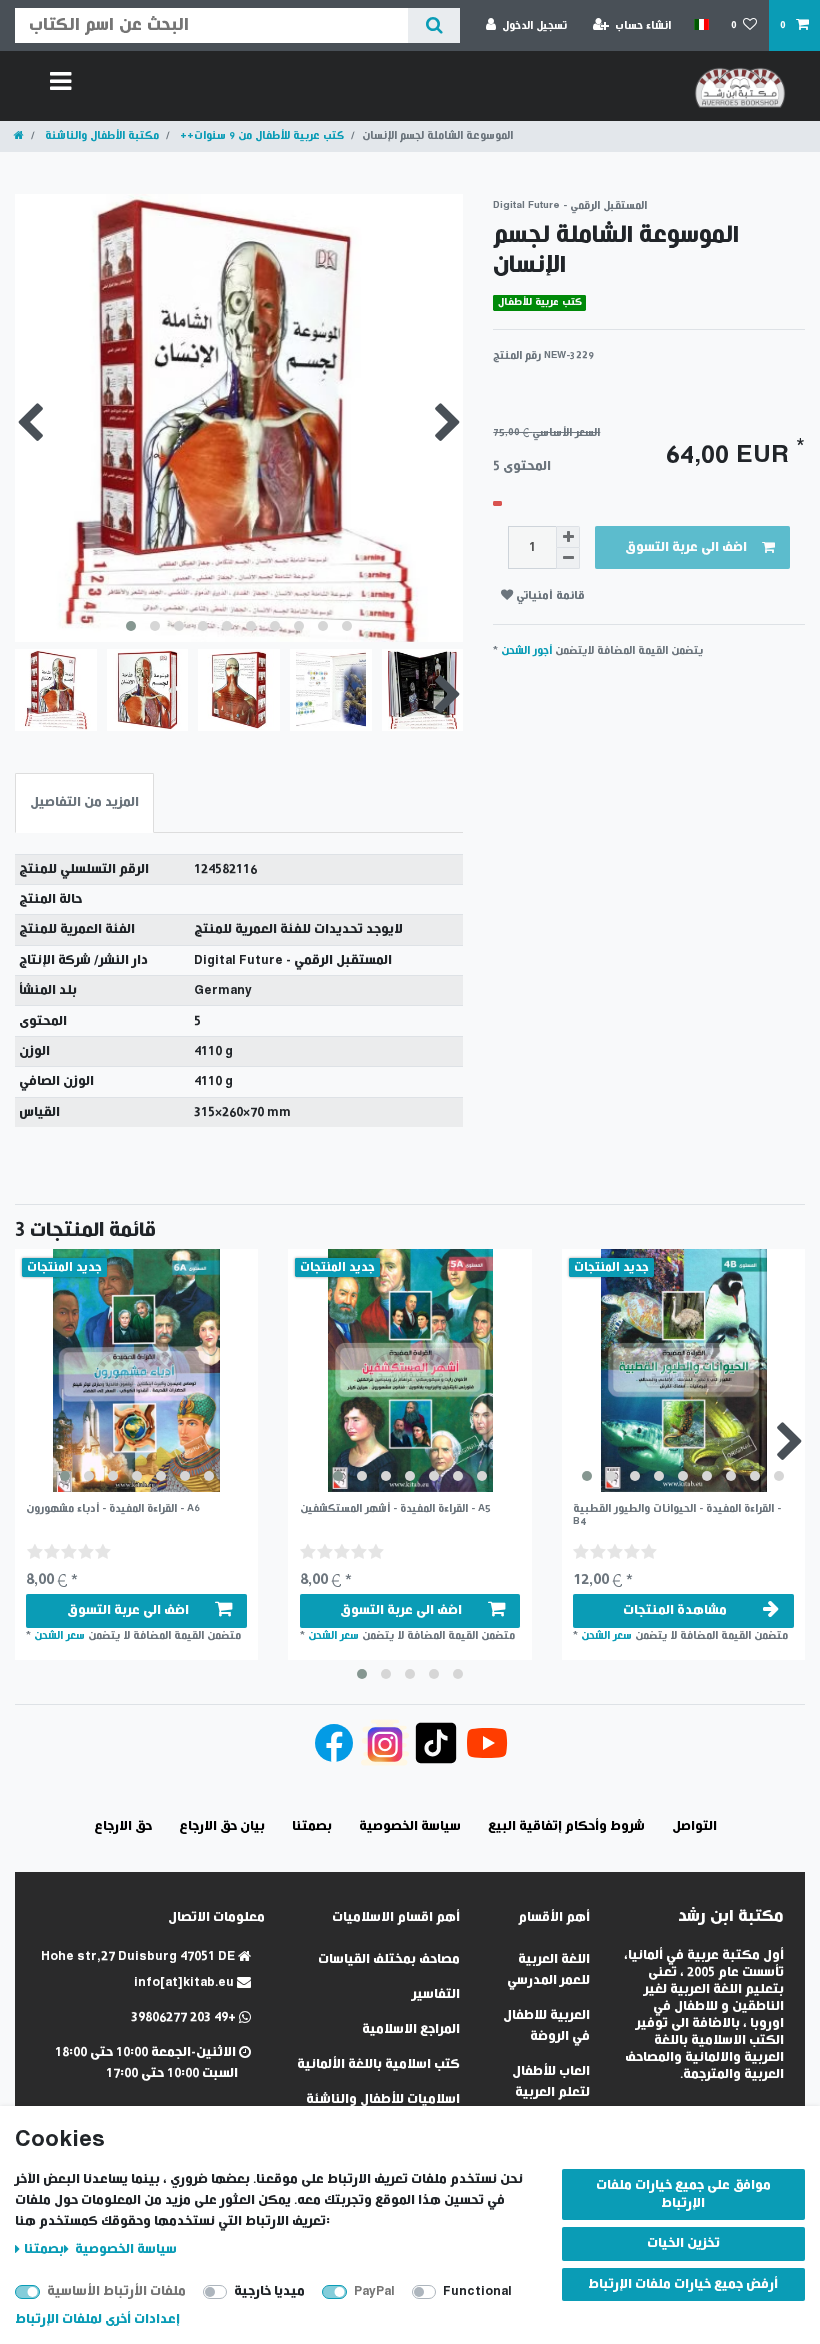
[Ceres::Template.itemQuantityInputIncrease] (568, 537)
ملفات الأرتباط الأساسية (116, 2291)
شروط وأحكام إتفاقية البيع (566, 1826)
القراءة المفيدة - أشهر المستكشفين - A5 (395, 1508)
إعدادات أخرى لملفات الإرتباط (97, 2319)
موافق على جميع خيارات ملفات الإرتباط (683, 2194)
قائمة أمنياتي (549, 595)
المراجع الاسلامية (411, 2029)
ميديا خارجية (269, 2291)
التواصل (694, 1826)
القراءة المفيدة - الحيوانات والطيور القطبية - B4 (677, 1514)
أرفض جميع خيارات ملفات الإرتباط (683, 2284)
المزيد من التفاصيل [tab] (84, 802)
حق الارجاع (123, 1826)
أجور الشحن (526, 650)
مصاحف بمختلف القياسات (389, 1959)
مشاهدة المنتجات (675, 1610)
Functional (477, 2291)
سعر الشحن (59, 1635)
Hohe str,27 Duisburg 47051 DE (139, 1956)
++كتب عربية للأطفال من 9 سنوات (260, 135)
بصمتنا (44, 2249)
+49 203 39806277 (185, 2017)
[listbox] (136, 1370)
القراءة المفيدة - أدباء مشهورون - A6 (113, 1508)
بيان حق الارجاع (222, 1826)
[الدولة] (700, 25)
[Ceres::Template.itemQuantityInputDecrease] (568, 558)
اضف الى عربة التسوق (686, 547)
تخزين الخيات (683, 2243)
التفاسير (436, 1994)
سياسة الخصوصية (124, 2249)
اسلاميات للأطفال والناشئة (383, 2099)
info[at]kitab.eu (185, 1982)
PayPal (374, 2291)
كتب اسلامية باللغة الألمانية (378, 2064)
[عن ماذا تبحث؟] (433, 25)
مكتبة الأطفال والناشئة (100, 135)
